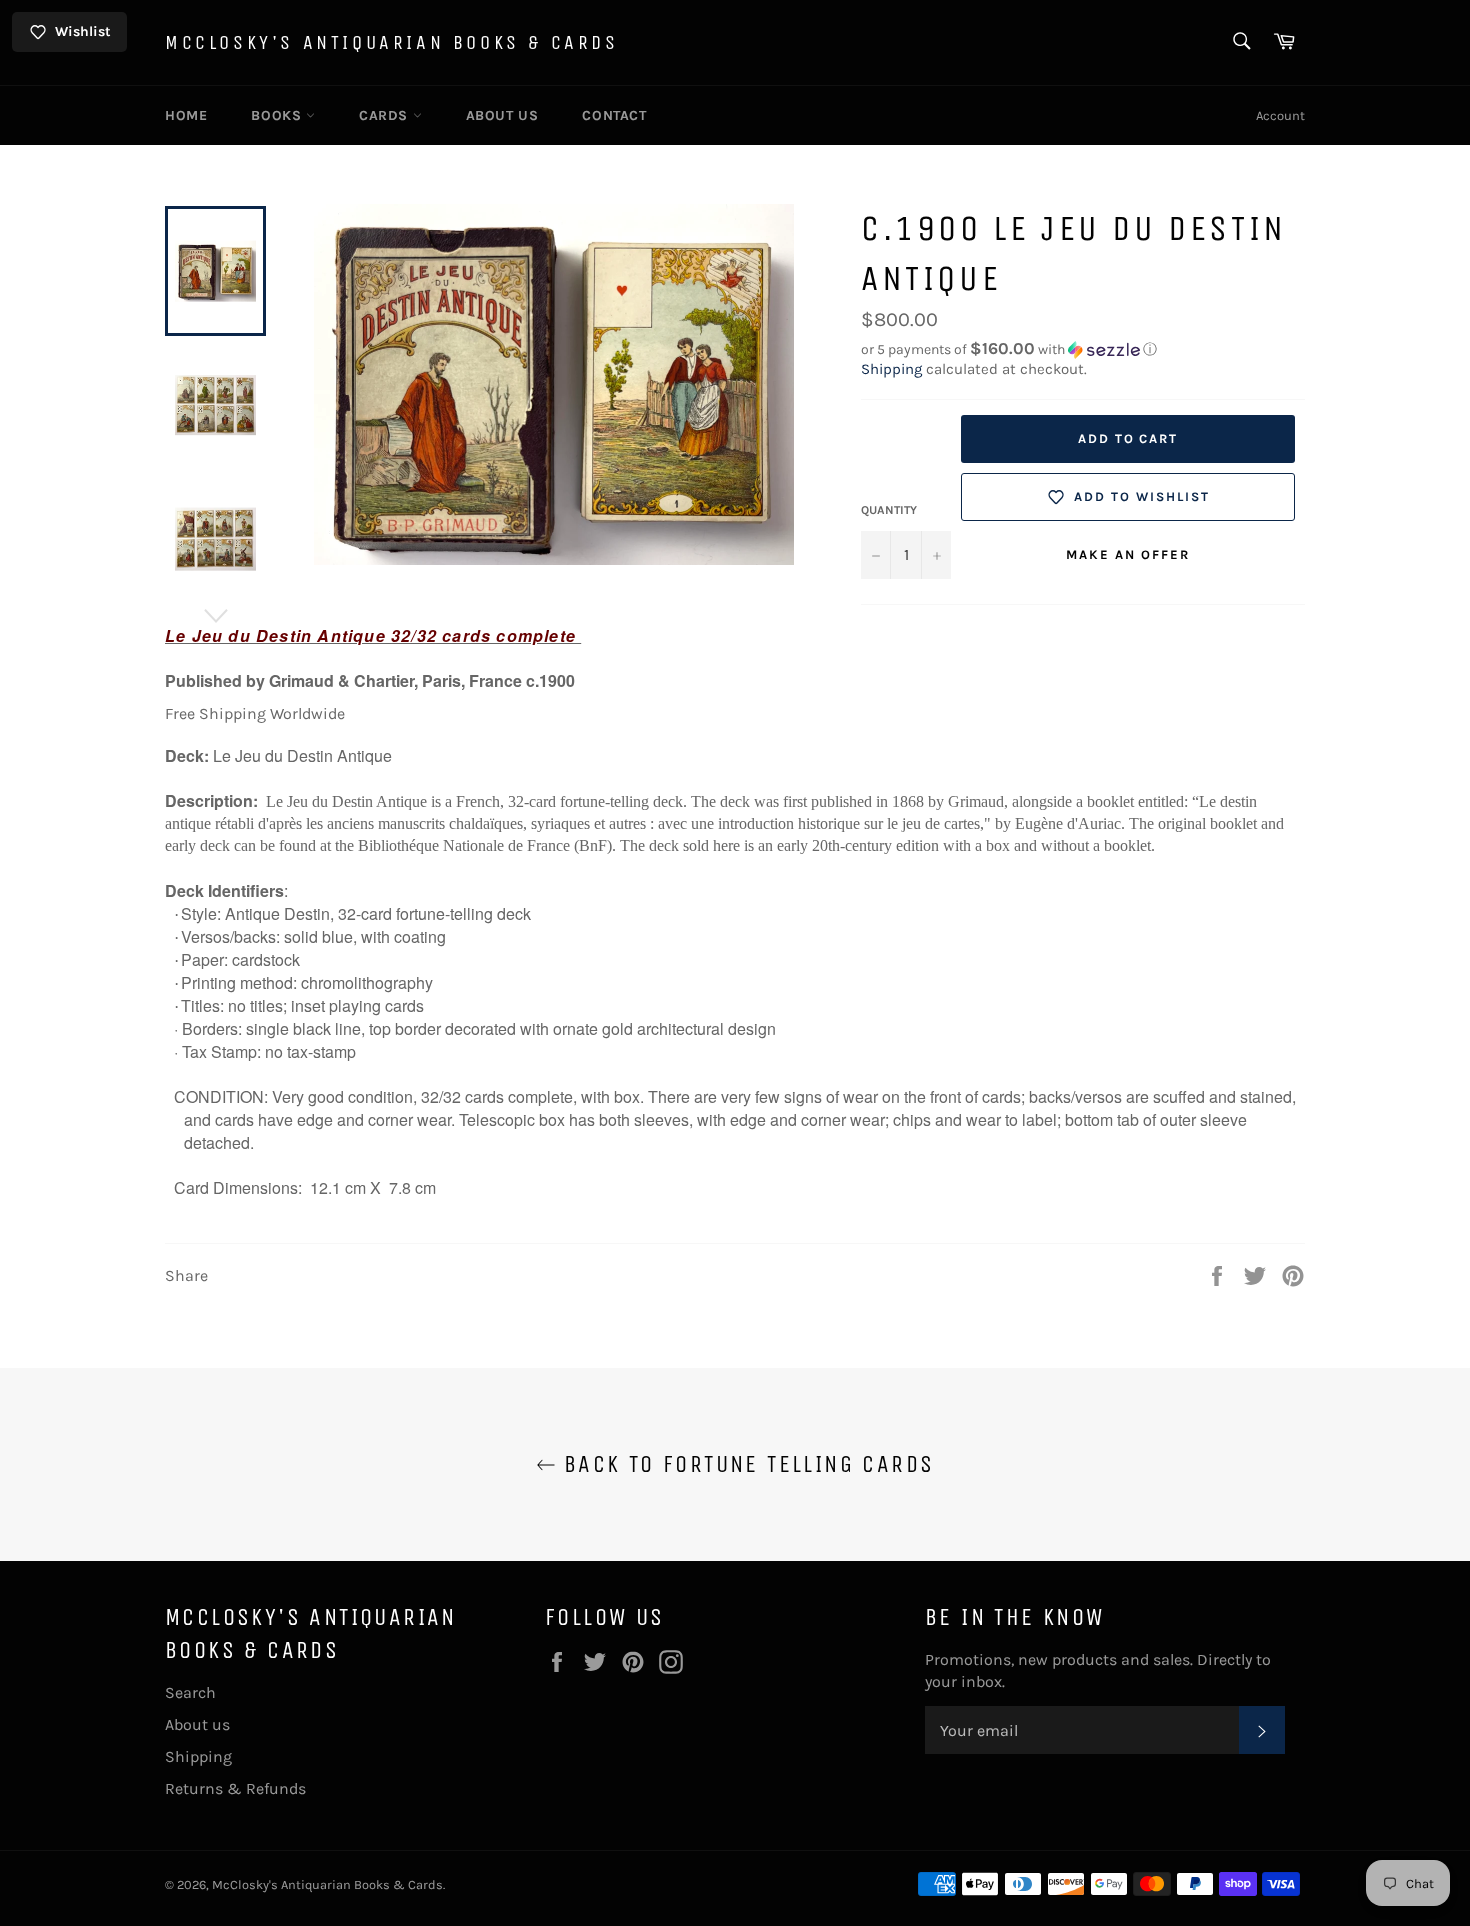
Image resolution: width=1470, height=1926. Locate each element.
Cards (386, 115)
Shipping (891, 369)
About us (502, 115)
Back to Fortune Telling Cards (745, 1464)
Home (186, 115)
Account (1280, 115)
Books (278, 115)
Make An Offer (1127, 554)
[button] (1083, 349)
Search (190, 1692)
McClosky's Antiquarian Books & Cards (392, 42)
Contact (614, 115)
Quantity (889, 510)
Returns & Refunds (235, 1788)
